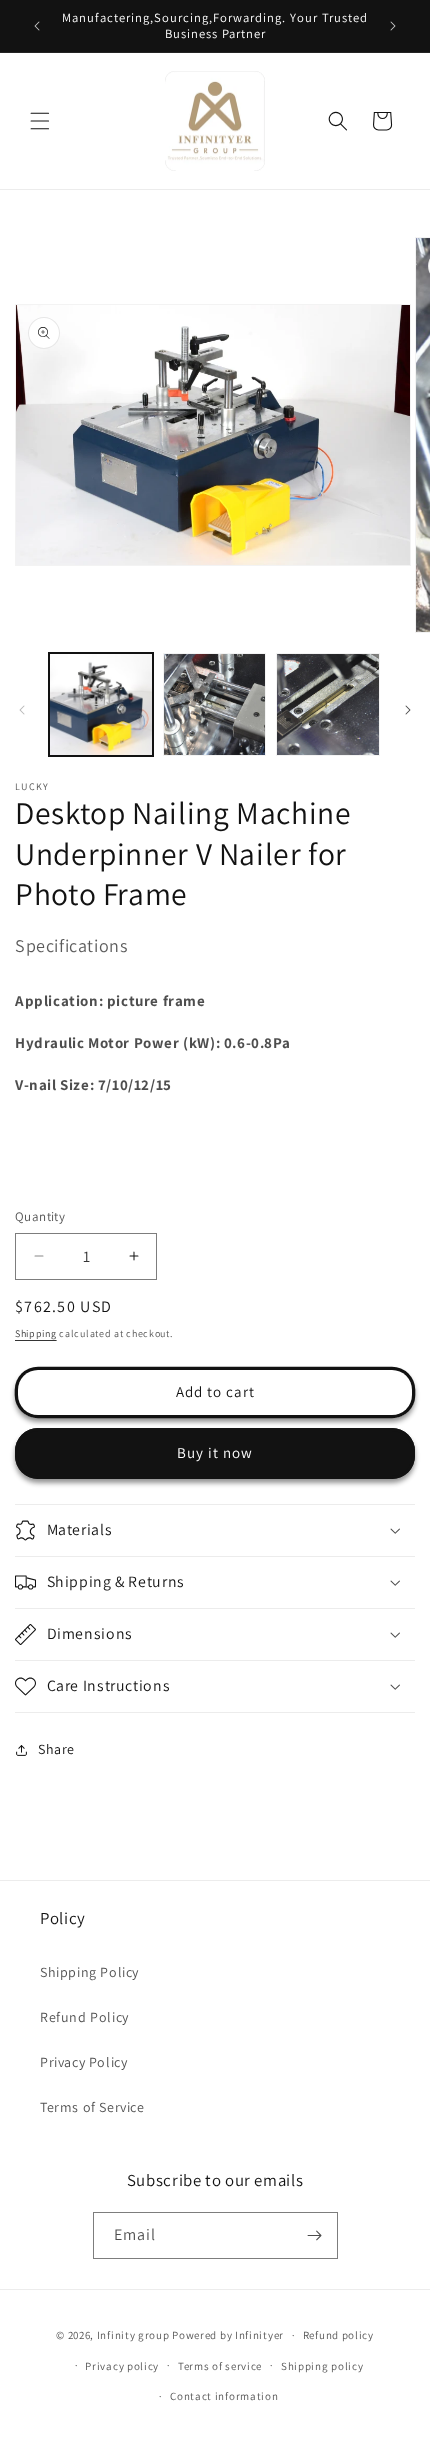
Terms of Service (92, 2107)
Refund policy (338, 2335)
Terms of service (220, 2366)
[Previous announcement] (37, 26)
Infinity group (133, 2335)
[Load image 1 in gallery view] (101, 705)
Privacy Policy (83, 2062)
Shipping (36, 1333)
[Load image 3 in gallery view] (328, 705)
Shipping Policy (89, 1972)
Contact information (224, 2396)
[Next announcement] (393, 26)
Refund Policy (84, 2017)
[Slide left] (22, 710)
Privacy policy (122, 2366)
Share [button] (56, 1749)
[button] (40, 121)
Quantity (40, 1216)
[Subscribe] (315, 2235)
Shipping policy (322, 2366)
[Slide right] (408, 710)
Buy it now (215, 1452)
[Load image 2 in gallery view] (215, 705)
